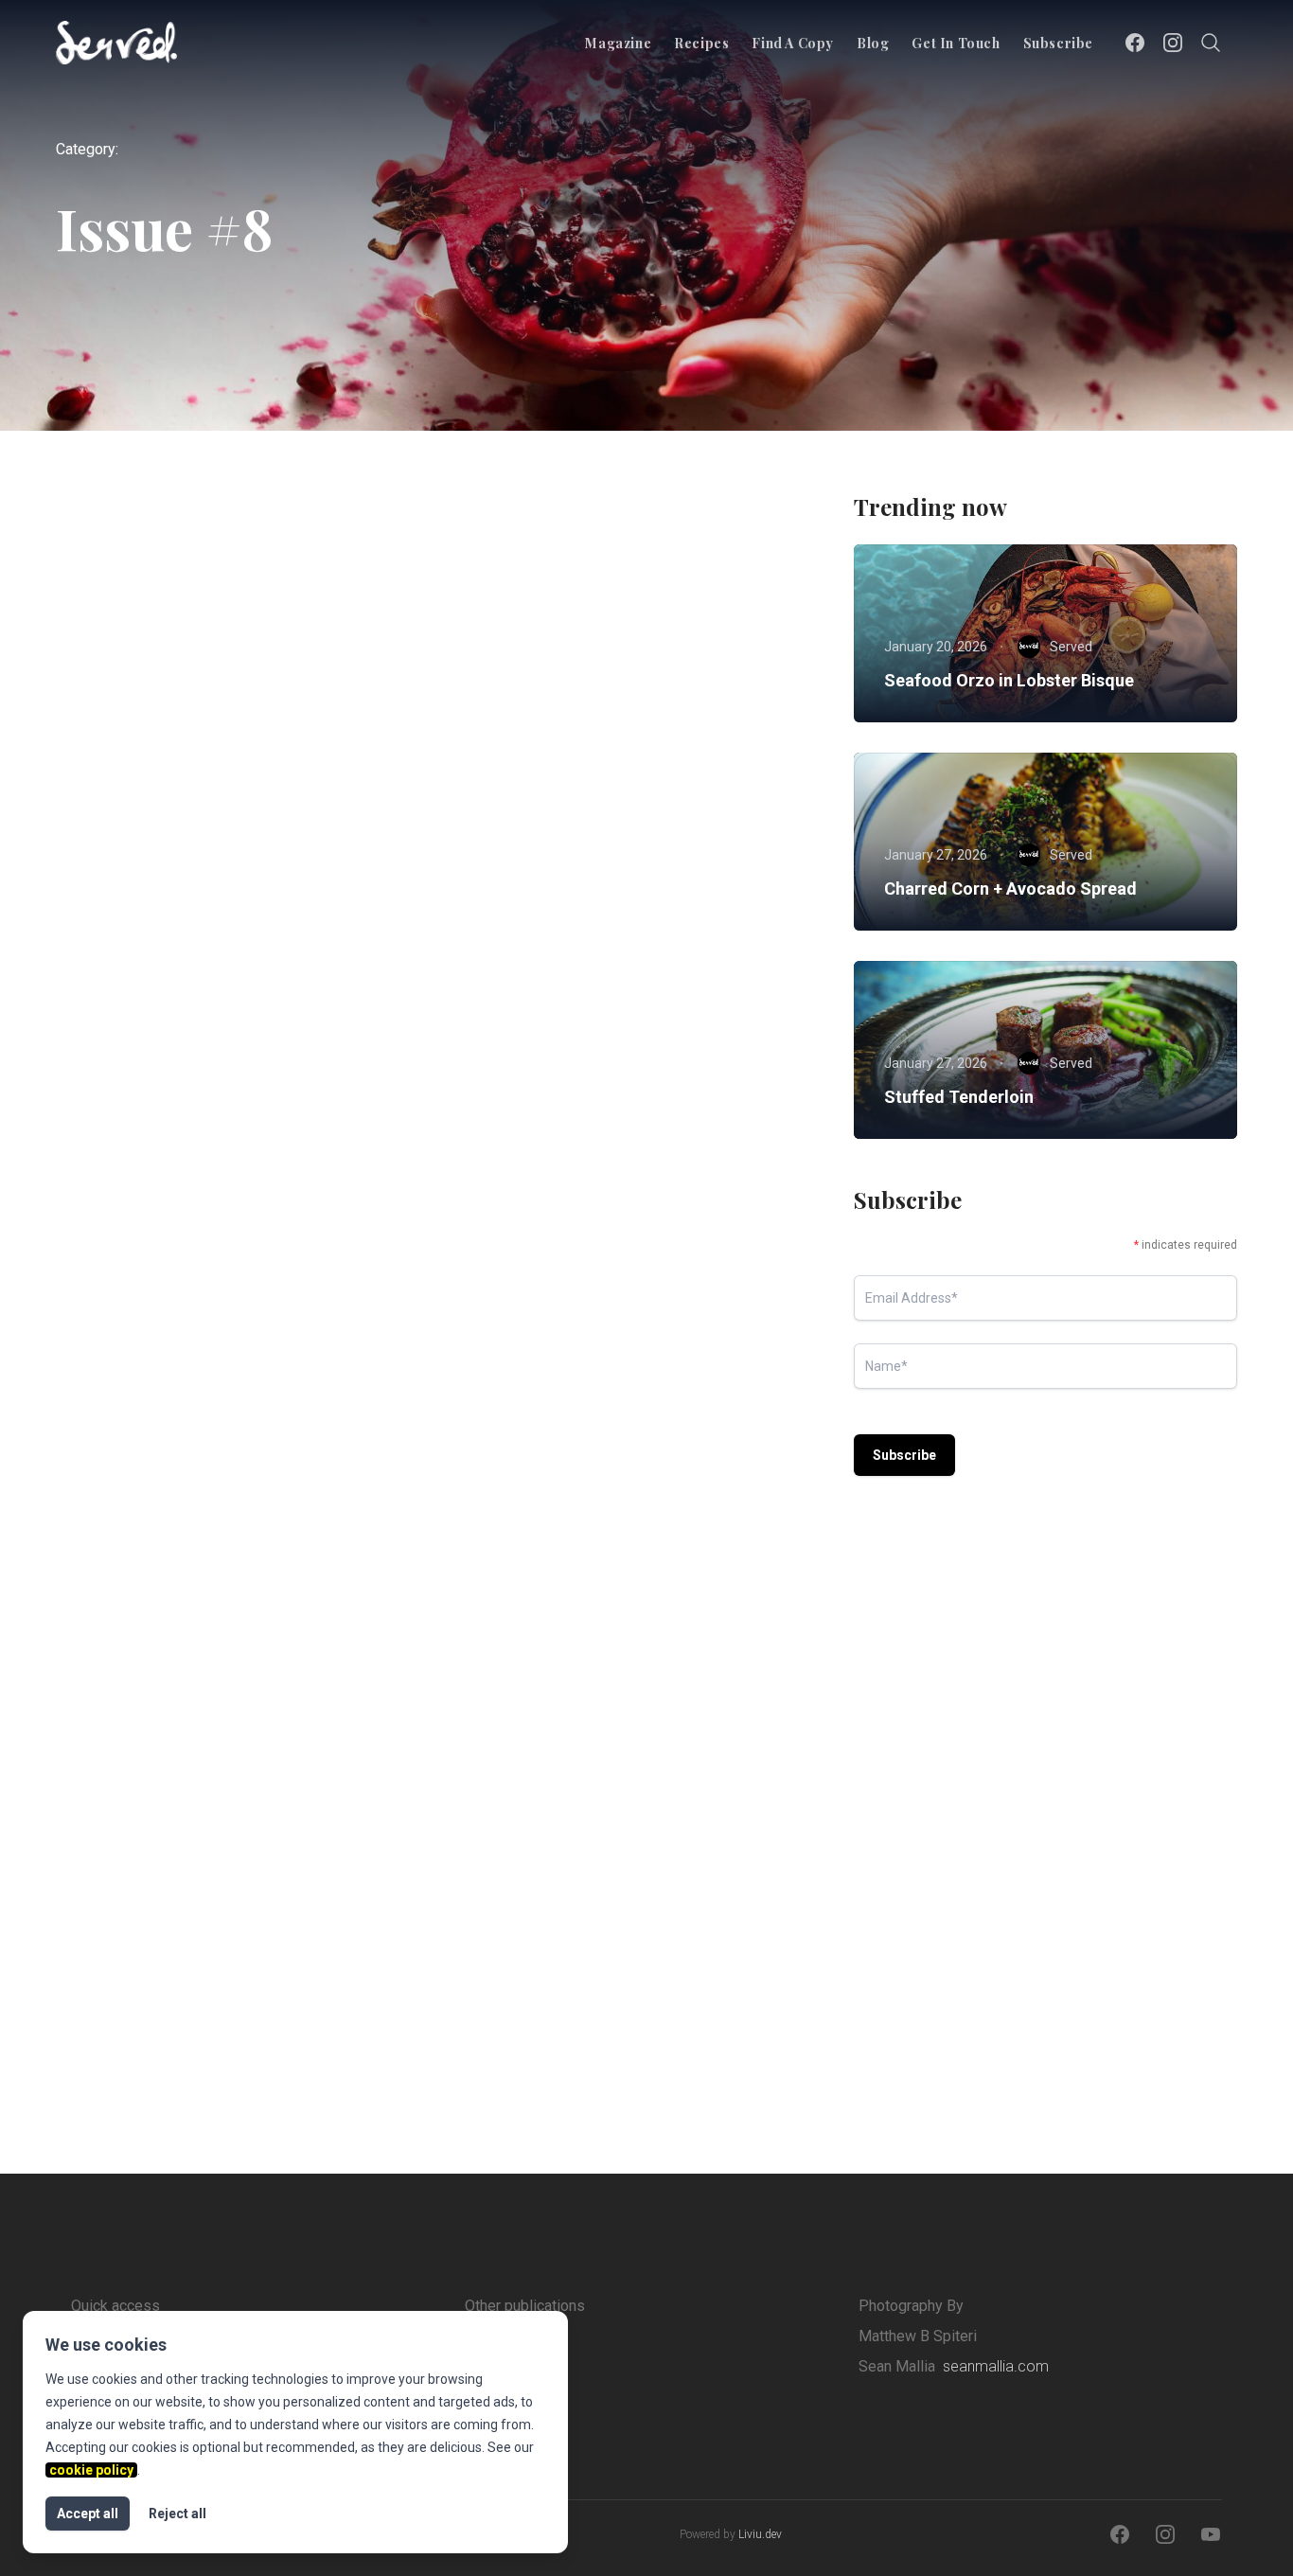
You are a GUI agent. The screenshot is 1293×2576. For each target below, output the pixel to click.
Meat (369, 791)
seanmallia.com (996, 2366)
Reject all (177, 2514)
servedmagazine (200, 1506)
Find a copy (793, 43)
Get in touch (956, 43)
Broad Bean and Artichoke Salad (221, 827)
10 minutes (135, 791)
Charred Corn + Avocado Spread (1010, 888)
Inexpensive (243, 1873)
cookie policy (91, 2470)
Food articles (139, 1315)
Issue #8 (225, 791)
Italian (302, 791)
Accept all (88, 2514)
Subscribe (1058, 43)
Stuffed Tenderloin (959, 1097)
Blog (873, 43)
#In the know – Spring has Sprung (611, 1385)
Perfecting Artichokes (180, 1943)
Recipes (701, 43)
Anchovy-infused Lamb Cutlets (600, 827)
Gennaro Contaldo (204, 949)
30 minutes (518, 791)
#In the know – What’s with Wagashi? (237, 1385)
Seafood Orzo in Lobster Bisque (1009, 680)
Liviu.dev (760, 2534)
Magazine (618, 43)
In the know (241, 1315)
